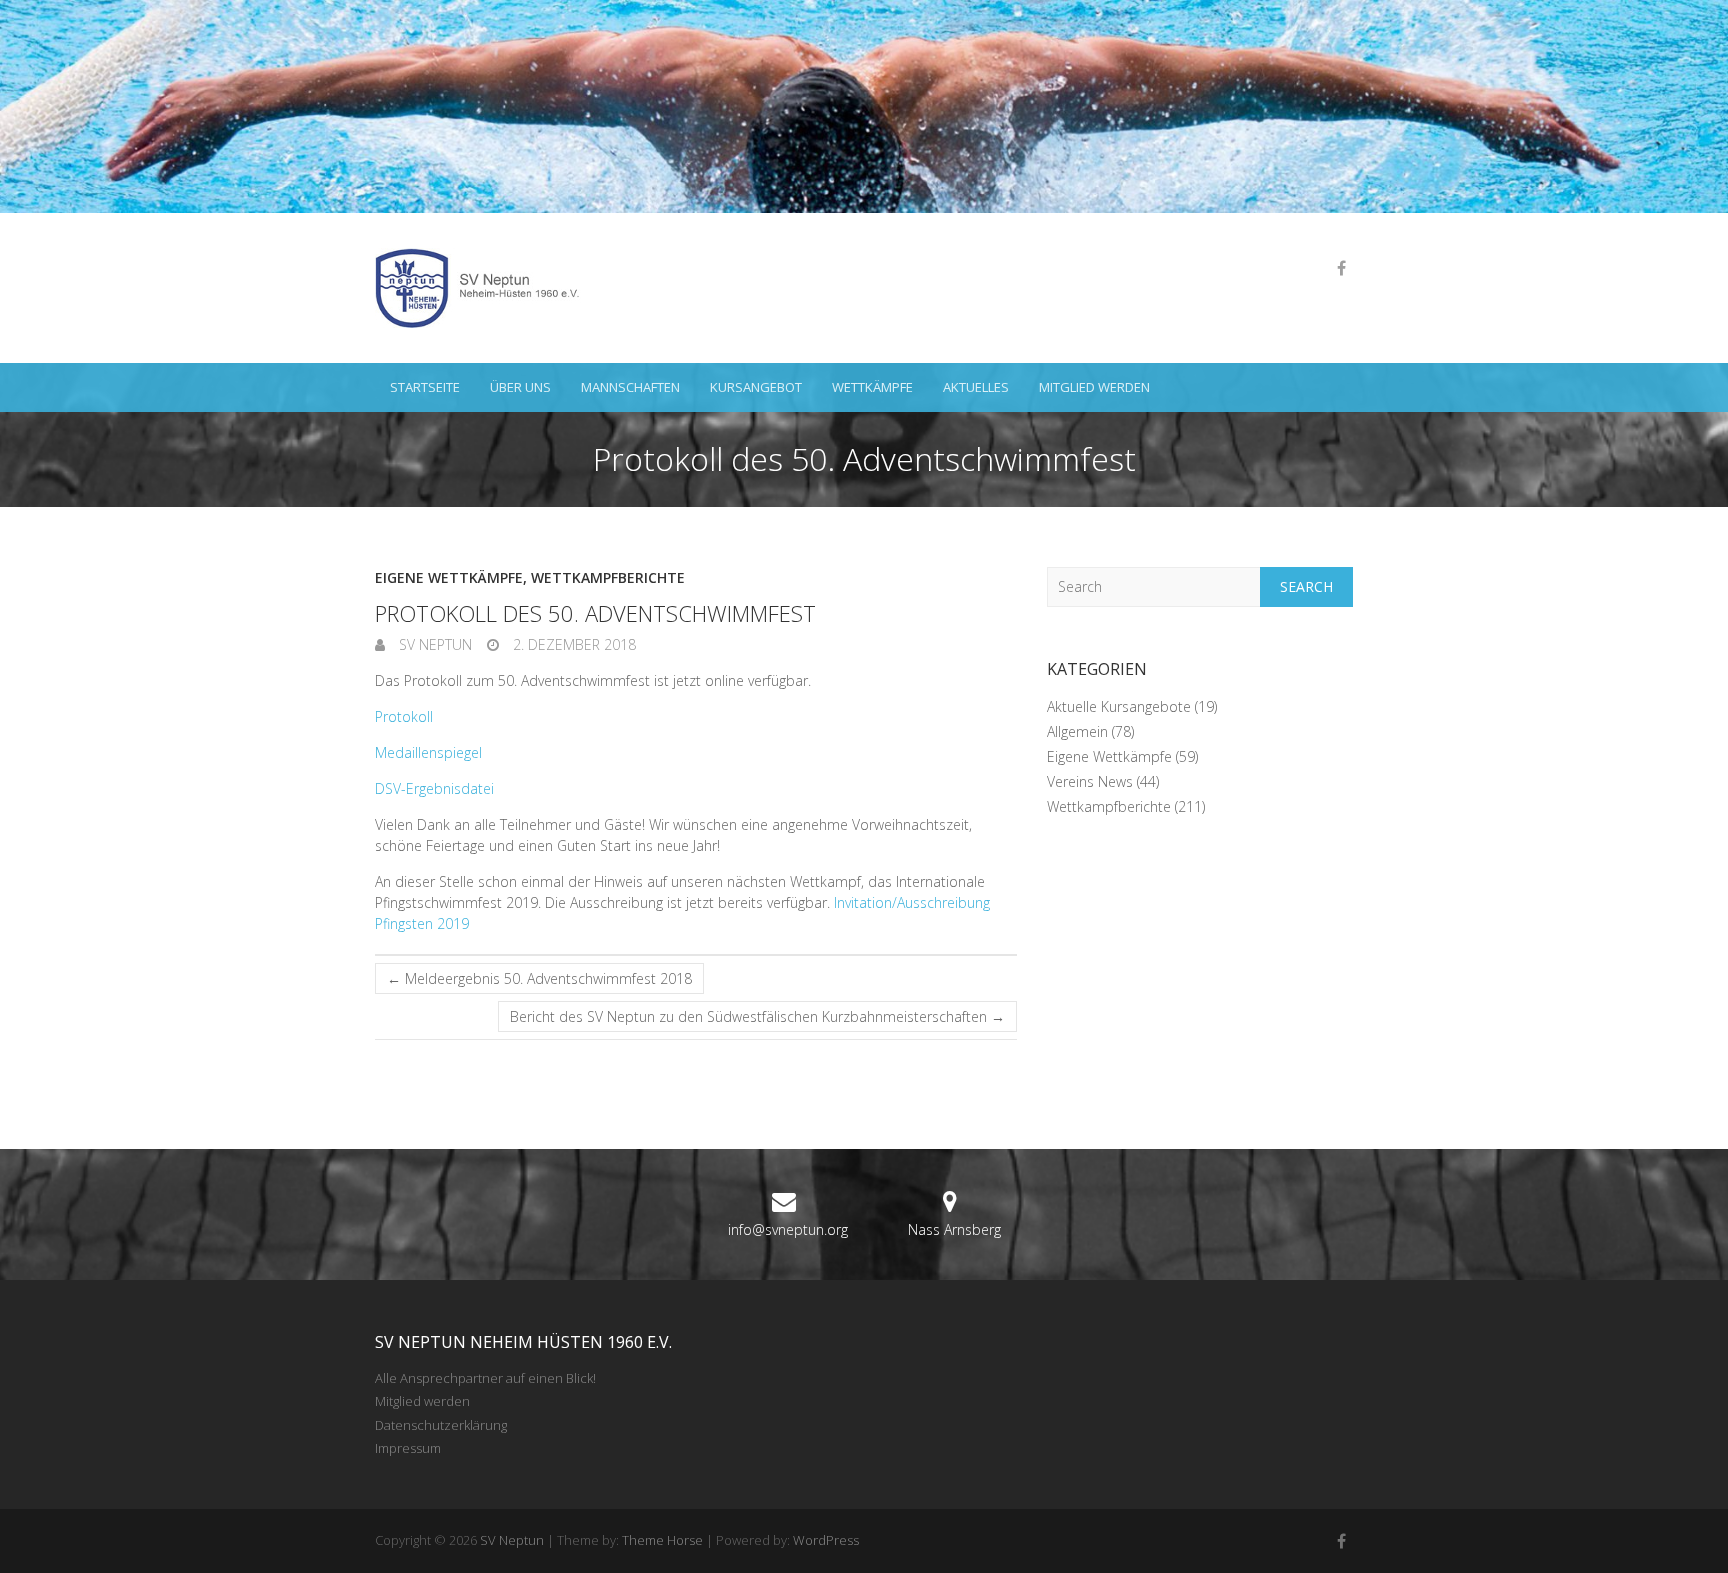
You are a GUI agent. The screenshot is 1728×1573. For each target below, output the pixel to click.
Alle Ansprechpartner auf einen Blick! (485, 1378)
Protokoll (404, 716)
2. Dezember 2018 (572, 644)
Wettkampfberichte (608, 577)
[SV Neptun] (485, 288)
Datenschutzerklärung (441, 1425)
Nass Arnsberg (954, 1229)
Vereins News (1090, 781)
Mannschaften (630, 387)
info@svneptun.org (788, 1229)
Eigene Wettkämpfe (449, 577)
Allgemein (1077, 731)
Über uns (520, 387)
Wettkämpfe (872, 387)
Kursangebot (756, 387)
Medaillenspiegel (428, 752)
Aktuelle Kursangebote (1119, 706)
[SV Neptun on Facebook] (1341, 268)
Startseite (425, 387)
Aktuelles (976, 387)
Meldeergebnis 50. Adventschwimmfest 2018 (539, 978)
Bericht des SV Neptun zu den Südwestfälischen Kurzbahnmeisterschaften (757, 1016)
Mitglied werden (1094, 387)
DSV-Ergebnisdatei (434, 788)
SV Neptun (433, 644)
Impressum (408, 1448)
